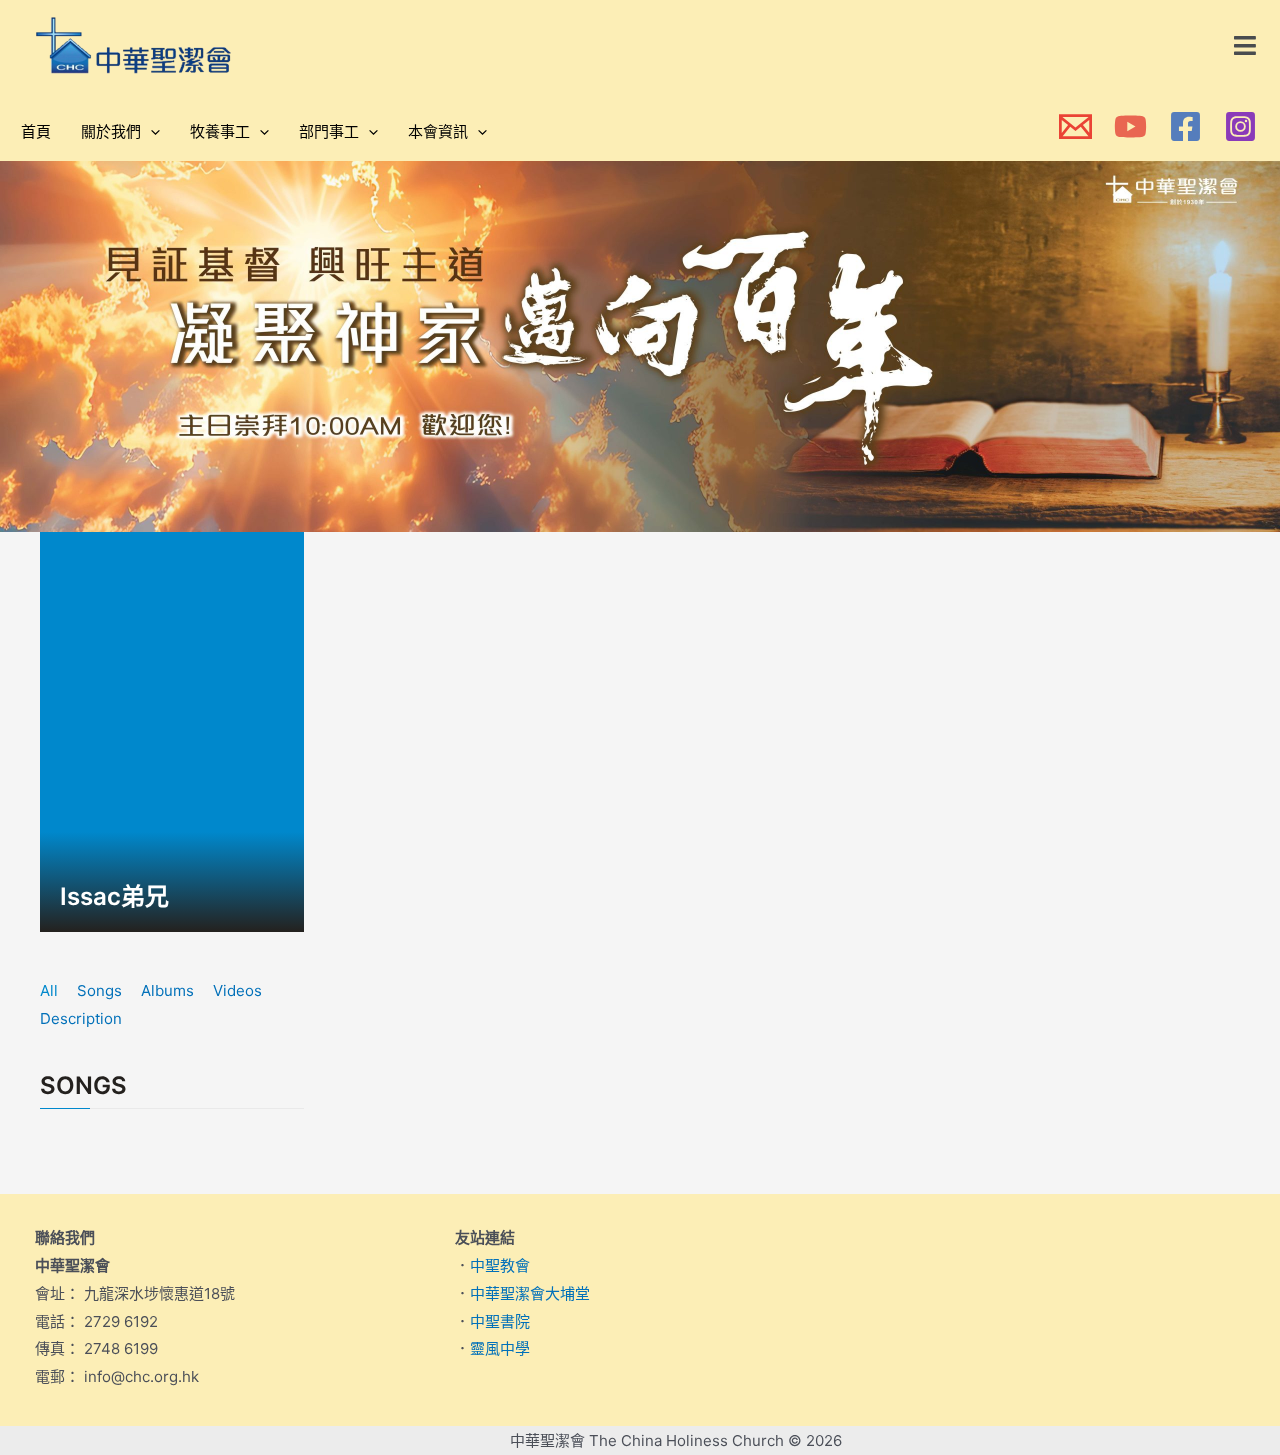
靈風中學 (500, 1348)
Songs (99, 990)
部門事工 (329, 131)
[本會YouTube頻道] (1130, 126)
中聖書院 (500, 1321)
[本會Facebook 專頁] (1185, 126)
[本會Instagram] (1240, 126)
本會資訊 (438, 131)
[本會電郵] (1075, 126)
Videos (237, 990)
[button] (1246, 46)
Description (81, 1018)
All (49, 990)
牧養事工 (220, 131)
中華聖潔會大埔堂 (530, 1293)
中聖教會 (500, 1265)
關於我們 (111, 131)
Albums (167, 990)
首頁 (36, 131)
